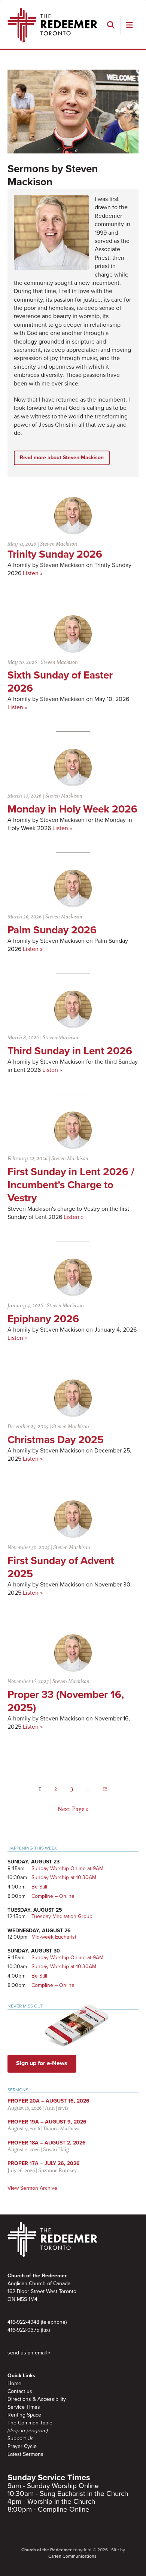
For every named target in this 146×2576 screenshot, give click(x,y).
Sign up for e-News (42, 2063)
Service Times (24, 2407)
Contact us (20, 2391)
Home (14, 2383)
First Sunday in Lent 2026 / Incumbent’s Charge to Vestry (71, 1185)
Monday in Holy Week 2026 (72, 809)
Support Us (21, 2438)
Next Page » (73, 1809)
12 (105, 1788)
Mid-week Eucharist (54, 1937)
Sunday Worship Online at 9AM (67, 1868)
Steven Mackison (59, 544)
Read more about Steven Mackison (62, 458)
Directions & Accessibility (37, 2399)
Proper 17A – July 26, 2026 (44, 2163)
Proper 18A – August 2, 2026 (47, 2143)
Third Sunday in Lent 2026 (70, 1051)
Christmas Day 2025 (56, 1440)
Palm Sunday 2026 (52, 930)
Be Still (39, 1887)
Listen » (33, 573)
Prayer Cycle (22, 2446)
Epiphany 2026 (43, 1319)
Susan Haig (56, 2149)
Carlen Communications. (73, 2556)
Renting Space (24, 2415)
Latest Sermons (25, 2454)
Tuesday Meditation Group (62, 1916)
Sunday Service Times (49, 2478)
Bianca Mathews (62, 2128)
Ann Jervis (57, 2108)
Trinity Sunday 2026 (55, 554)
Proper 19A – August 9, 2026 (47, 2122)
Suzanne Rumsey (57, 2170)
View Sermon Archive (32, 2188)
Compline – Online (53, 1896)
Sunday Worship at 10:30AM (64, 1877)
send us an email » (29, 2353)
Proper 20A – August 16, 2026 (48, 2101)
